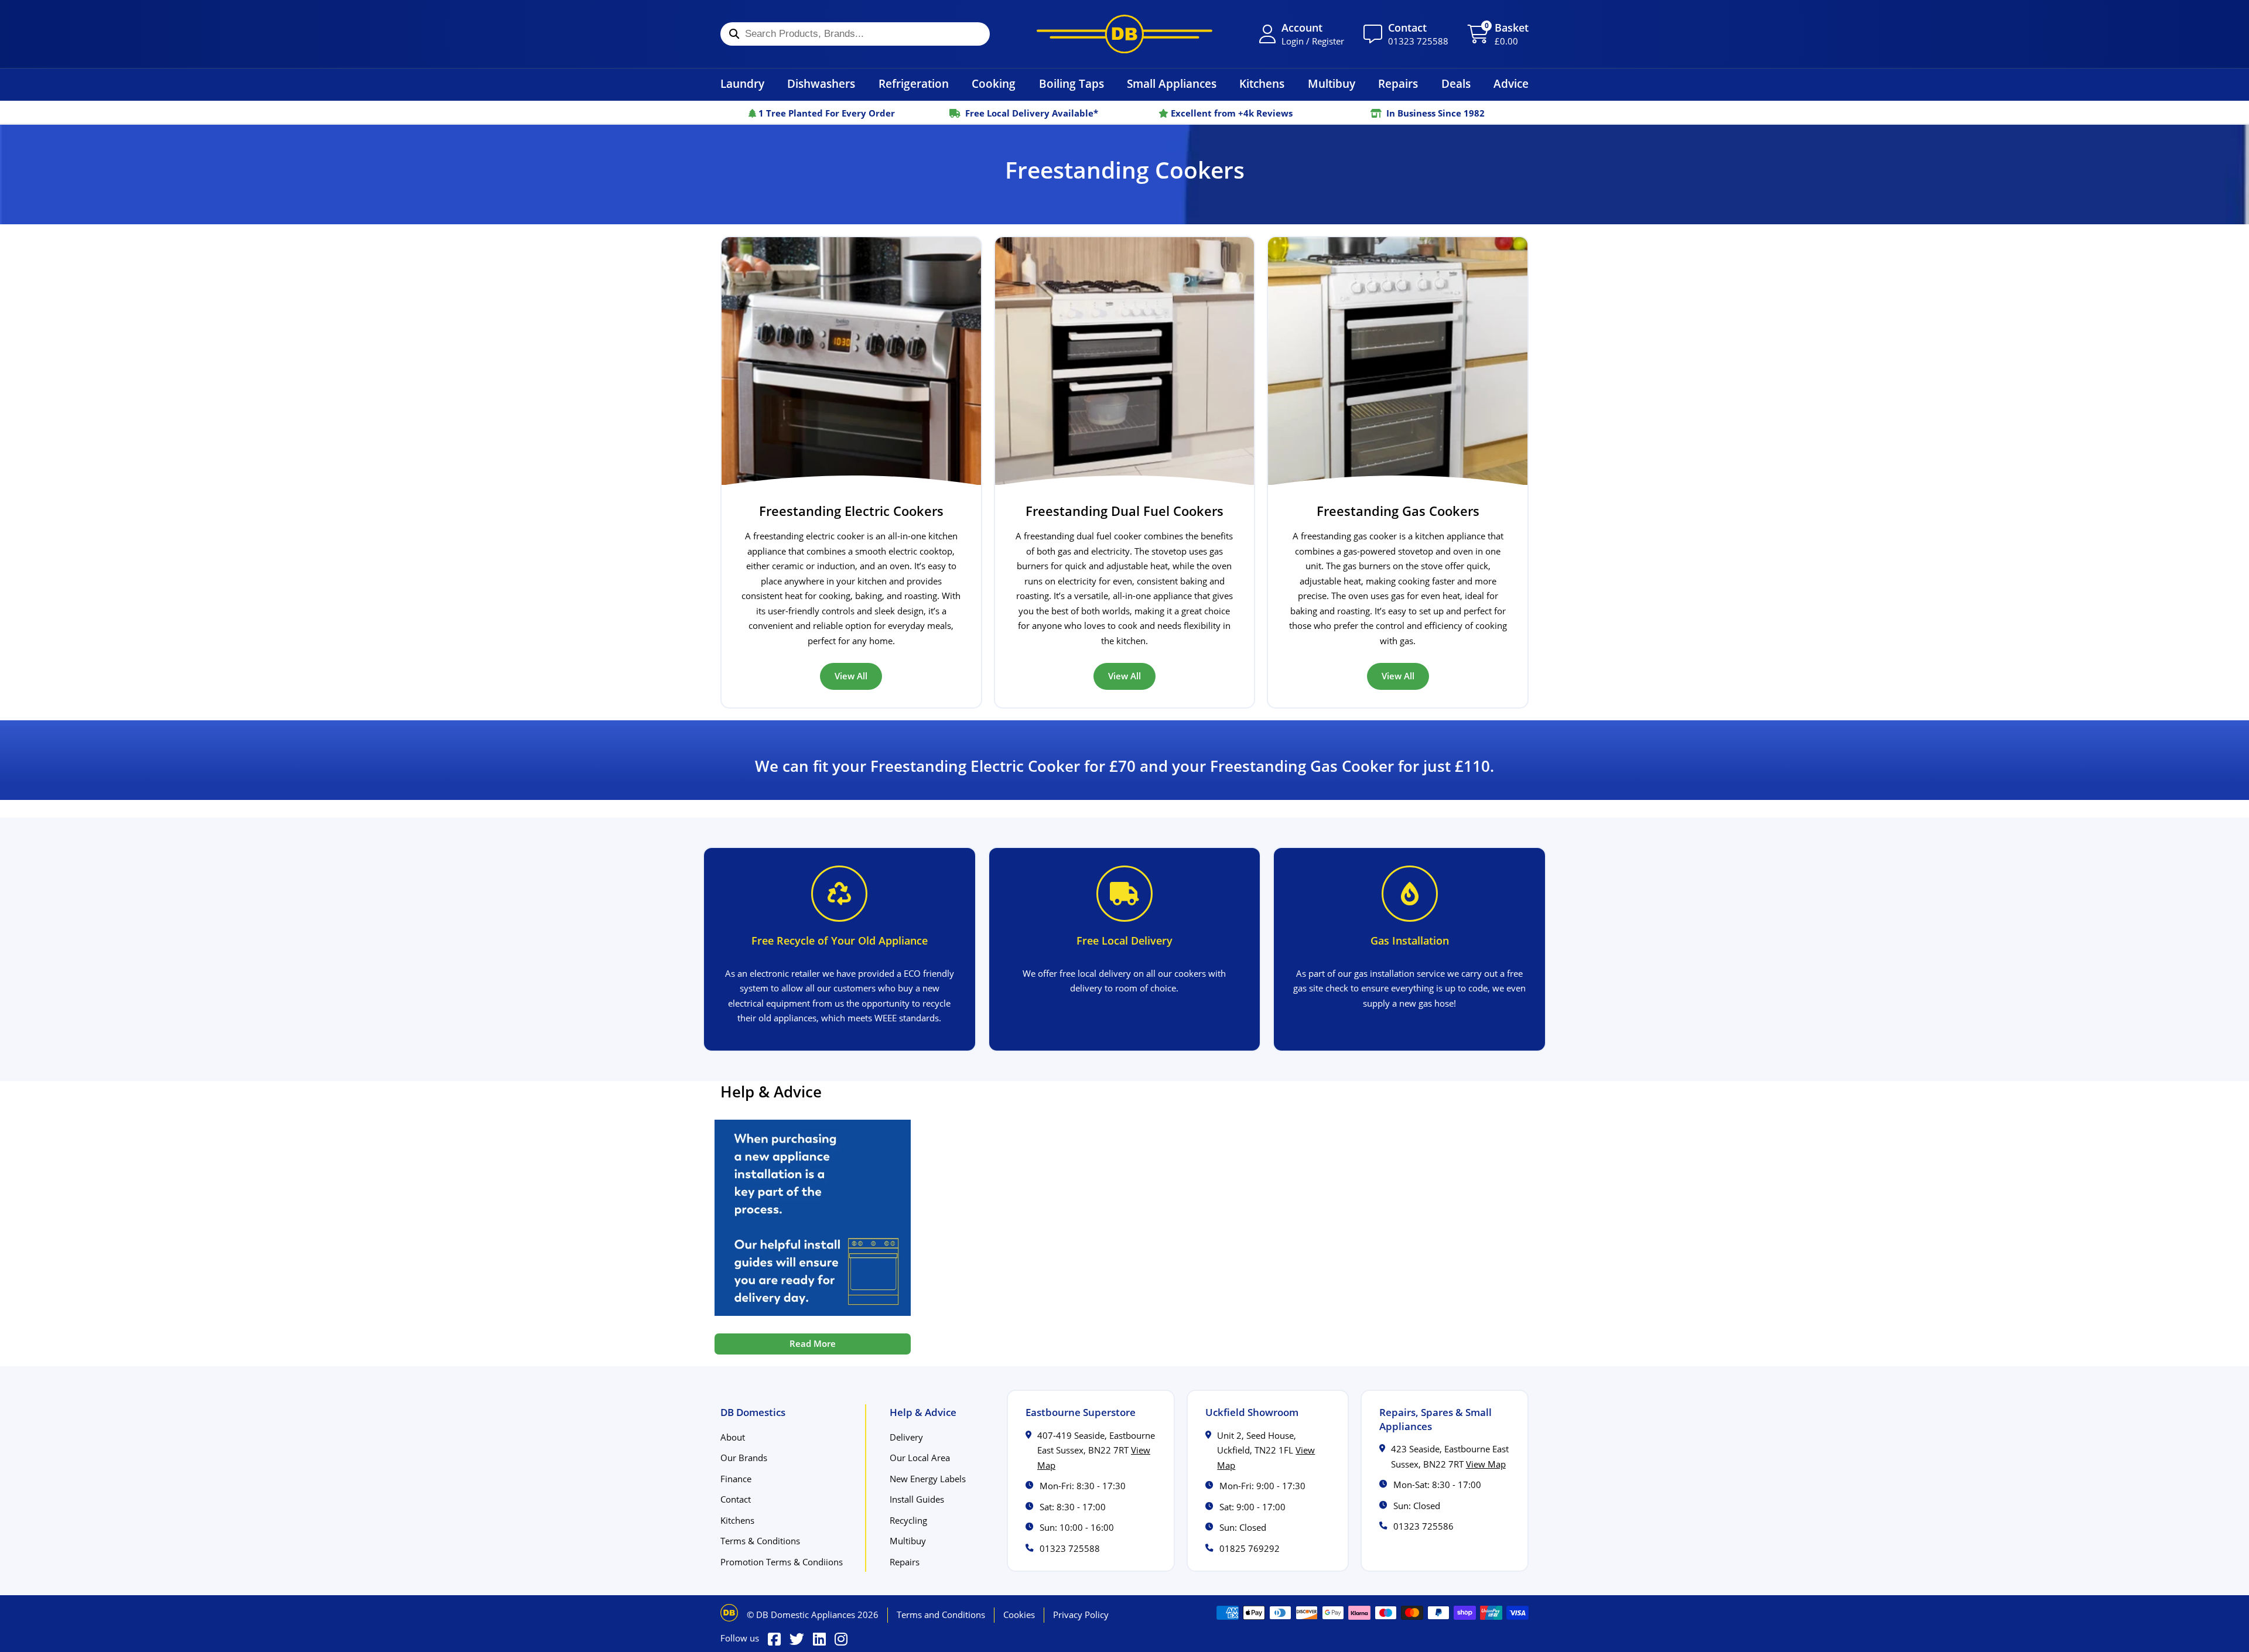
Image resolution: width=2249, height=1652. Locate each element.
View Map (1486, 1464)
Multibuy (1332, 83)
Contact (736, 1499)
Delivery (906, 1437)
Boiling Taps (1071, 83)
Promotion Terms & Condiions (782, 1562)
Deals (1456, 83)
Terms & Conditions (760, 1541)
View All (851, 676)
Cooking (994, 83)
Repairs (1398, 83)
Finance (736, 1479)
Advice (1511, 83)
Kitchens (1262, 83)
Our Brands (744, 1458)
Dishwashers (821, 83)
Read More (813, 1343)
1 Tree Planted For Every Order (826, 113)
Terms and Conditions (941, 1615)
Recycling (908, 1520)
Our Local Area (920, 1458)
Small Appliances (1172, 83)
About (733, 1437)
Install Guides (917, 1499)
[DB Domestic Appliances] (1124, 34)
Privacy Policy (1081, 1615)
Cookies (1019, 1615)
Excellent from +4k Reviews (1231, 113)
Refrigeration (914, 83)
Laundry (742, 83)
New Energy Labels (928, 1479)
